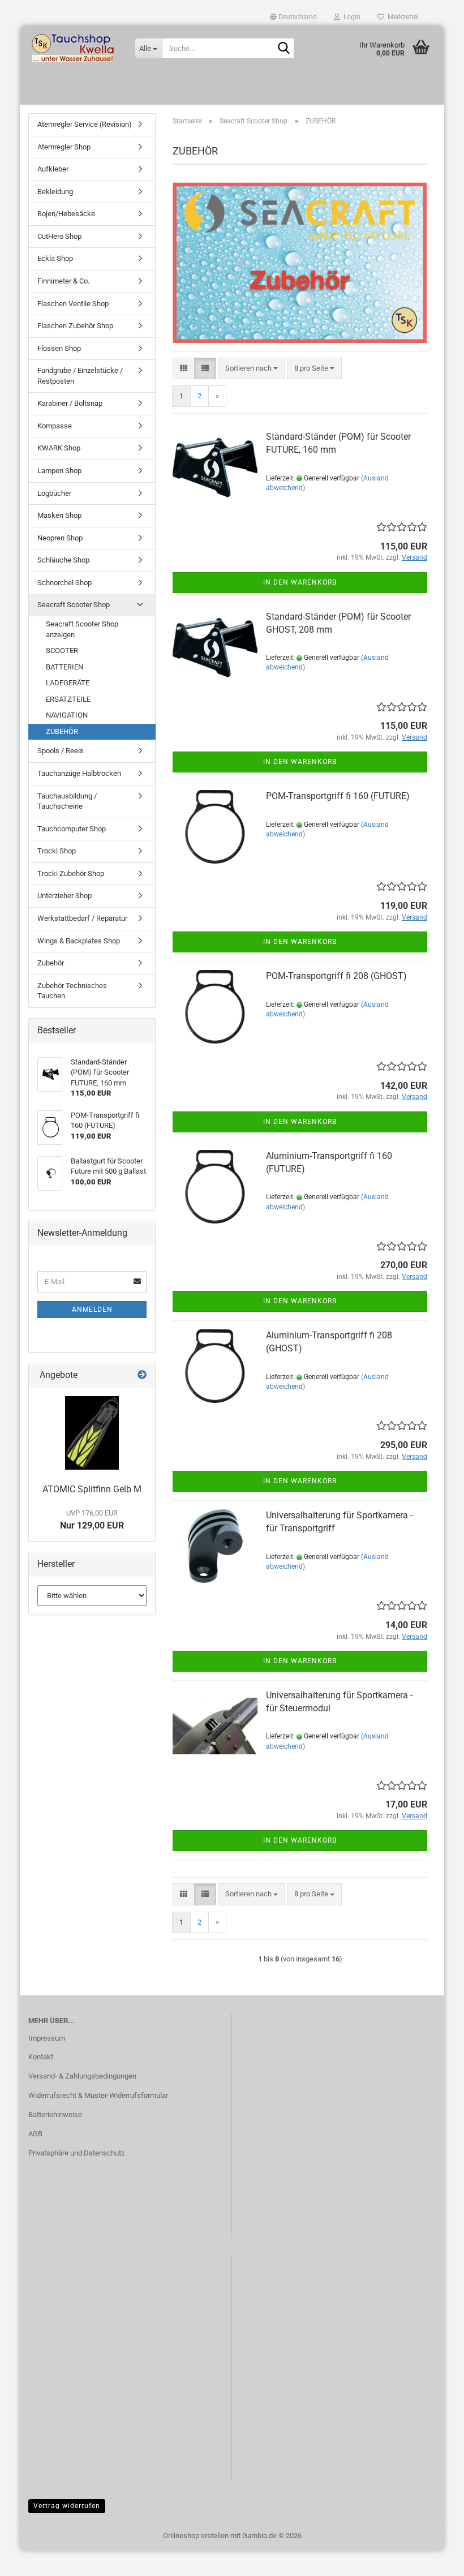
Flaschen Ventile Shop (73, 304)
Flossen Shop (59, 348)
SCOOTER (62, 651)
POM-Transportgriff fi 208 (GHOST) (336, 976)
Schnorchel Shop (65, 583)
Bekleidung (55, 192)
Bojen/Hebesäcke (66, 214)
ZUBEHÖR (62, 731)
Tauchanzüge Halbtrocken (79, 773)
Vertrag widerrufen (67, 2506)
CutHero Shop (59, 236)
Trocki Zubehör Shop (71, 873)
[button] (293, 17)
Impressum (47, 2038)
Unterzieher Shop (65, 896)
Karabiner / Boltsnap (70, 403)
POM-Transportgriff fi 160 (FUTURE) (338, 796)
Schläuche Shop (63, 560)
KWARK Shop (59, 448)
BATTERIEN (65, 667)
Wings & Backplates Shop (79, 941)
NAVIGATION (67, 715)
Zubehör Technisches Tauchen (72, 991)
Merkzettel (401, 17)
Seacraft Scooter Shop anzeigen (82, 629)
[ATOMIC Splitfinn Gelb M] (92, 1433)
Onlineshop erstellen (196, 2536)
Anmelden (92, 1310)
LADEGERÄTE (68, 683)
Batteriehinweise (55, 2115)
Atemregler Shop (64, 147)
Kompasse (55, 426)
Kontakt (41, 2057)
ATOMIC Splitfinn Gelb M (92, 1489)
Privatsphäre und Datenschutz (76, 2153)
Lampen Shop (59, 471)
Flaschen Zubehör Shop (75, 326)
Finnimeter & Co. (63, 281)
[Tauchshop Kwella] (73, 48)
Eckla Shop (55, 258)
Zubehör (51, 963)
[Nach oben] (433, 2559)
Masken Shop (59, 515)
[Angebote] (142, 1375)
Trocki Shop (57, 851)
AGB (35, 2134)
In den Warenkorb (300, 582)
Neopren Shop (60, 538)
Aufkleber (53, 169)
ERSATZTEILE (68, 699)
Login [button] (350, 17)
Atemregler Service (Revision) (85, 124)
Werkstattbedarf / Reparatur (82, 918)
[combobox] (252, 369)
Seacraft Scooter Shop (74, 605)
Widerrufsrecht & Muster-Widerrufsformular (98, 2095)
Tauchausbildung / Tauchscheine (67, 801)
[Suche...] (283, 49)
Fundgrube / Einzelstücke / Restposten (80, 376)
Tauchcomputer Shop (72, 829)
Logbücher (54, 493)
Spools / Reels (61, 751)
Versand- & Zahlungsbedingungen (82, 2076)
